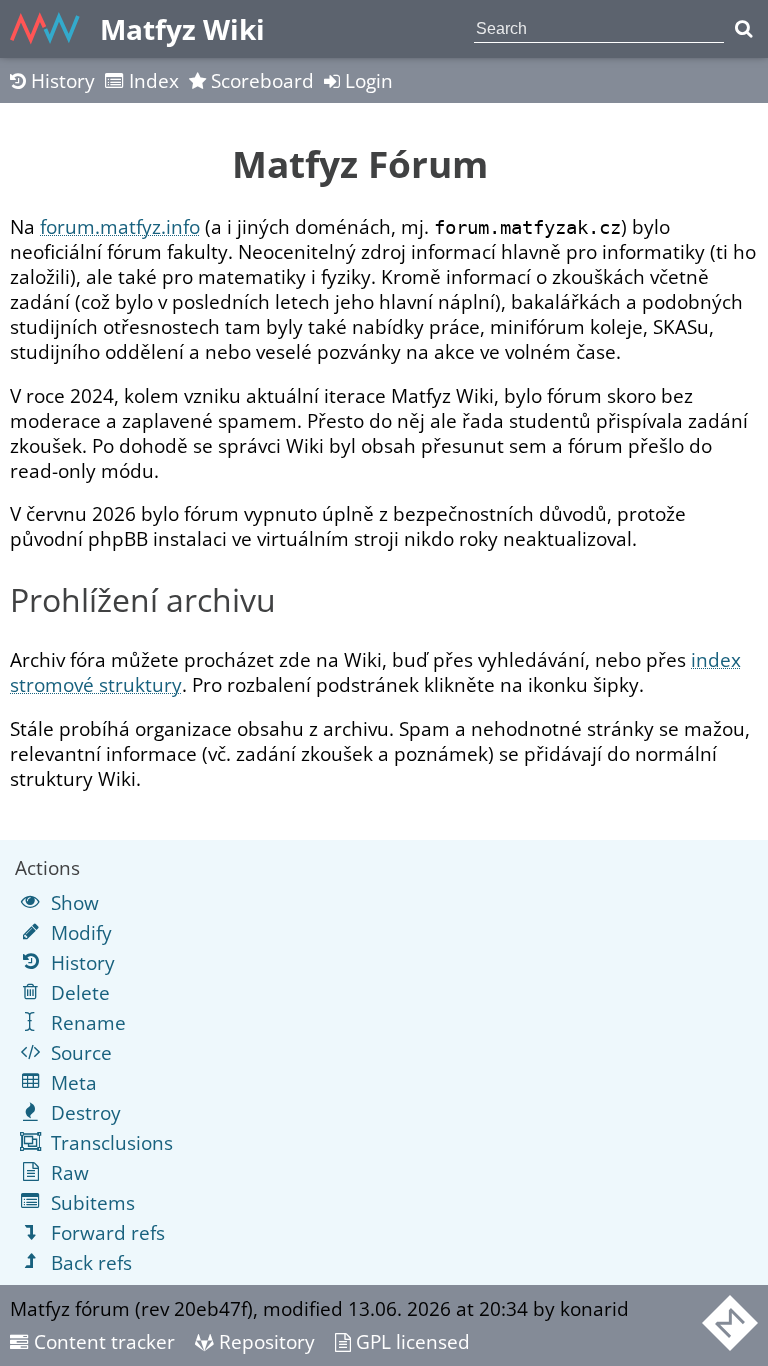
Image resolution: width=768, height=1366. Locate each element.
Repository (264, 1341)
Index (151, 80)
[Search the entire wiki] (743, 29)
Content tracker (102, 1341)
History (60, 80)
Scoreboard (260, 80)
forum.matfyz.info (120, 226)
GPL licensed (410, 1341)
